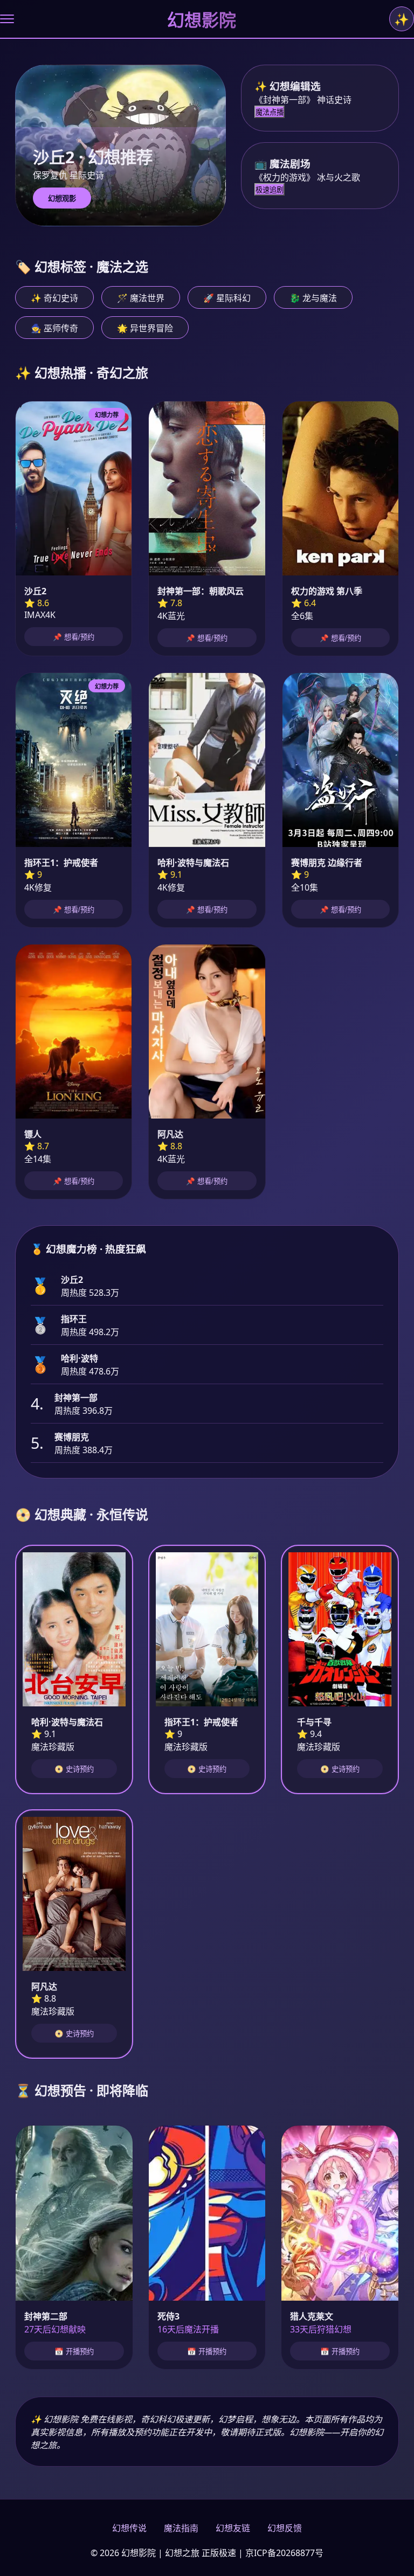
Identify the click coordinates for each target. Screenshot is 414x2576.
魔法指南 (181, 2528)
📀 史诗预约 (74, 1769)
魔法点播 (270, 112)
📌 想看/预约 (74, 637)
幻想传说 (129, 2528)
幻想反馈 (285, 2528)
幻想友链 (233, 2528)
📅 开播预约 (74, 2352)
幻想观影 (62, 199)
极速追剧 (270, 190)
